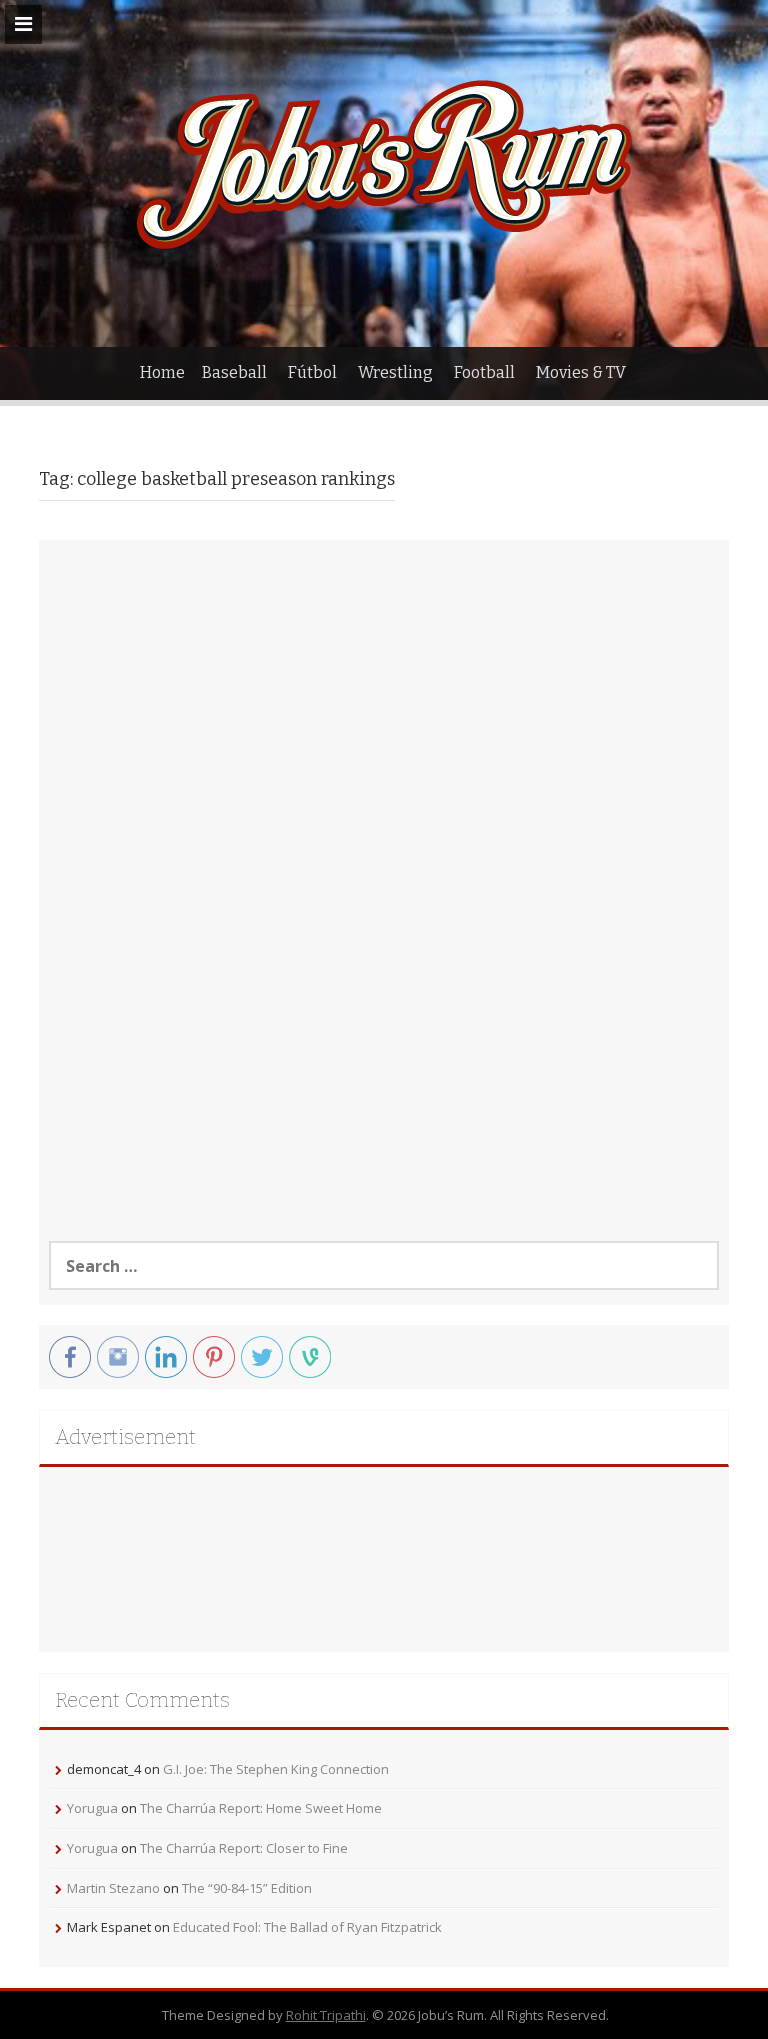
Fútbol (312, 372)
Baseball (234, 372)
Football (484, 372)
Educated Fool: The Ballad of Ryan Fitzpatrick (307, 1927)
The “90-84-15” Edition (247, 1888)
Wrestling (395, 372)
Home (162, 372)
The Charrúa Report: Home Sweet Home (261, 1808)
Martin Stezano (113, 1888)
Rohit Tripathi (326, 2015)
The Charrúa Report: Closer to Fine (244, 1848)
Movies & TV (581, 372)
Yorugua (92, 1808)
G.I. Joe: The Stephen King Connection (276, 1769)
